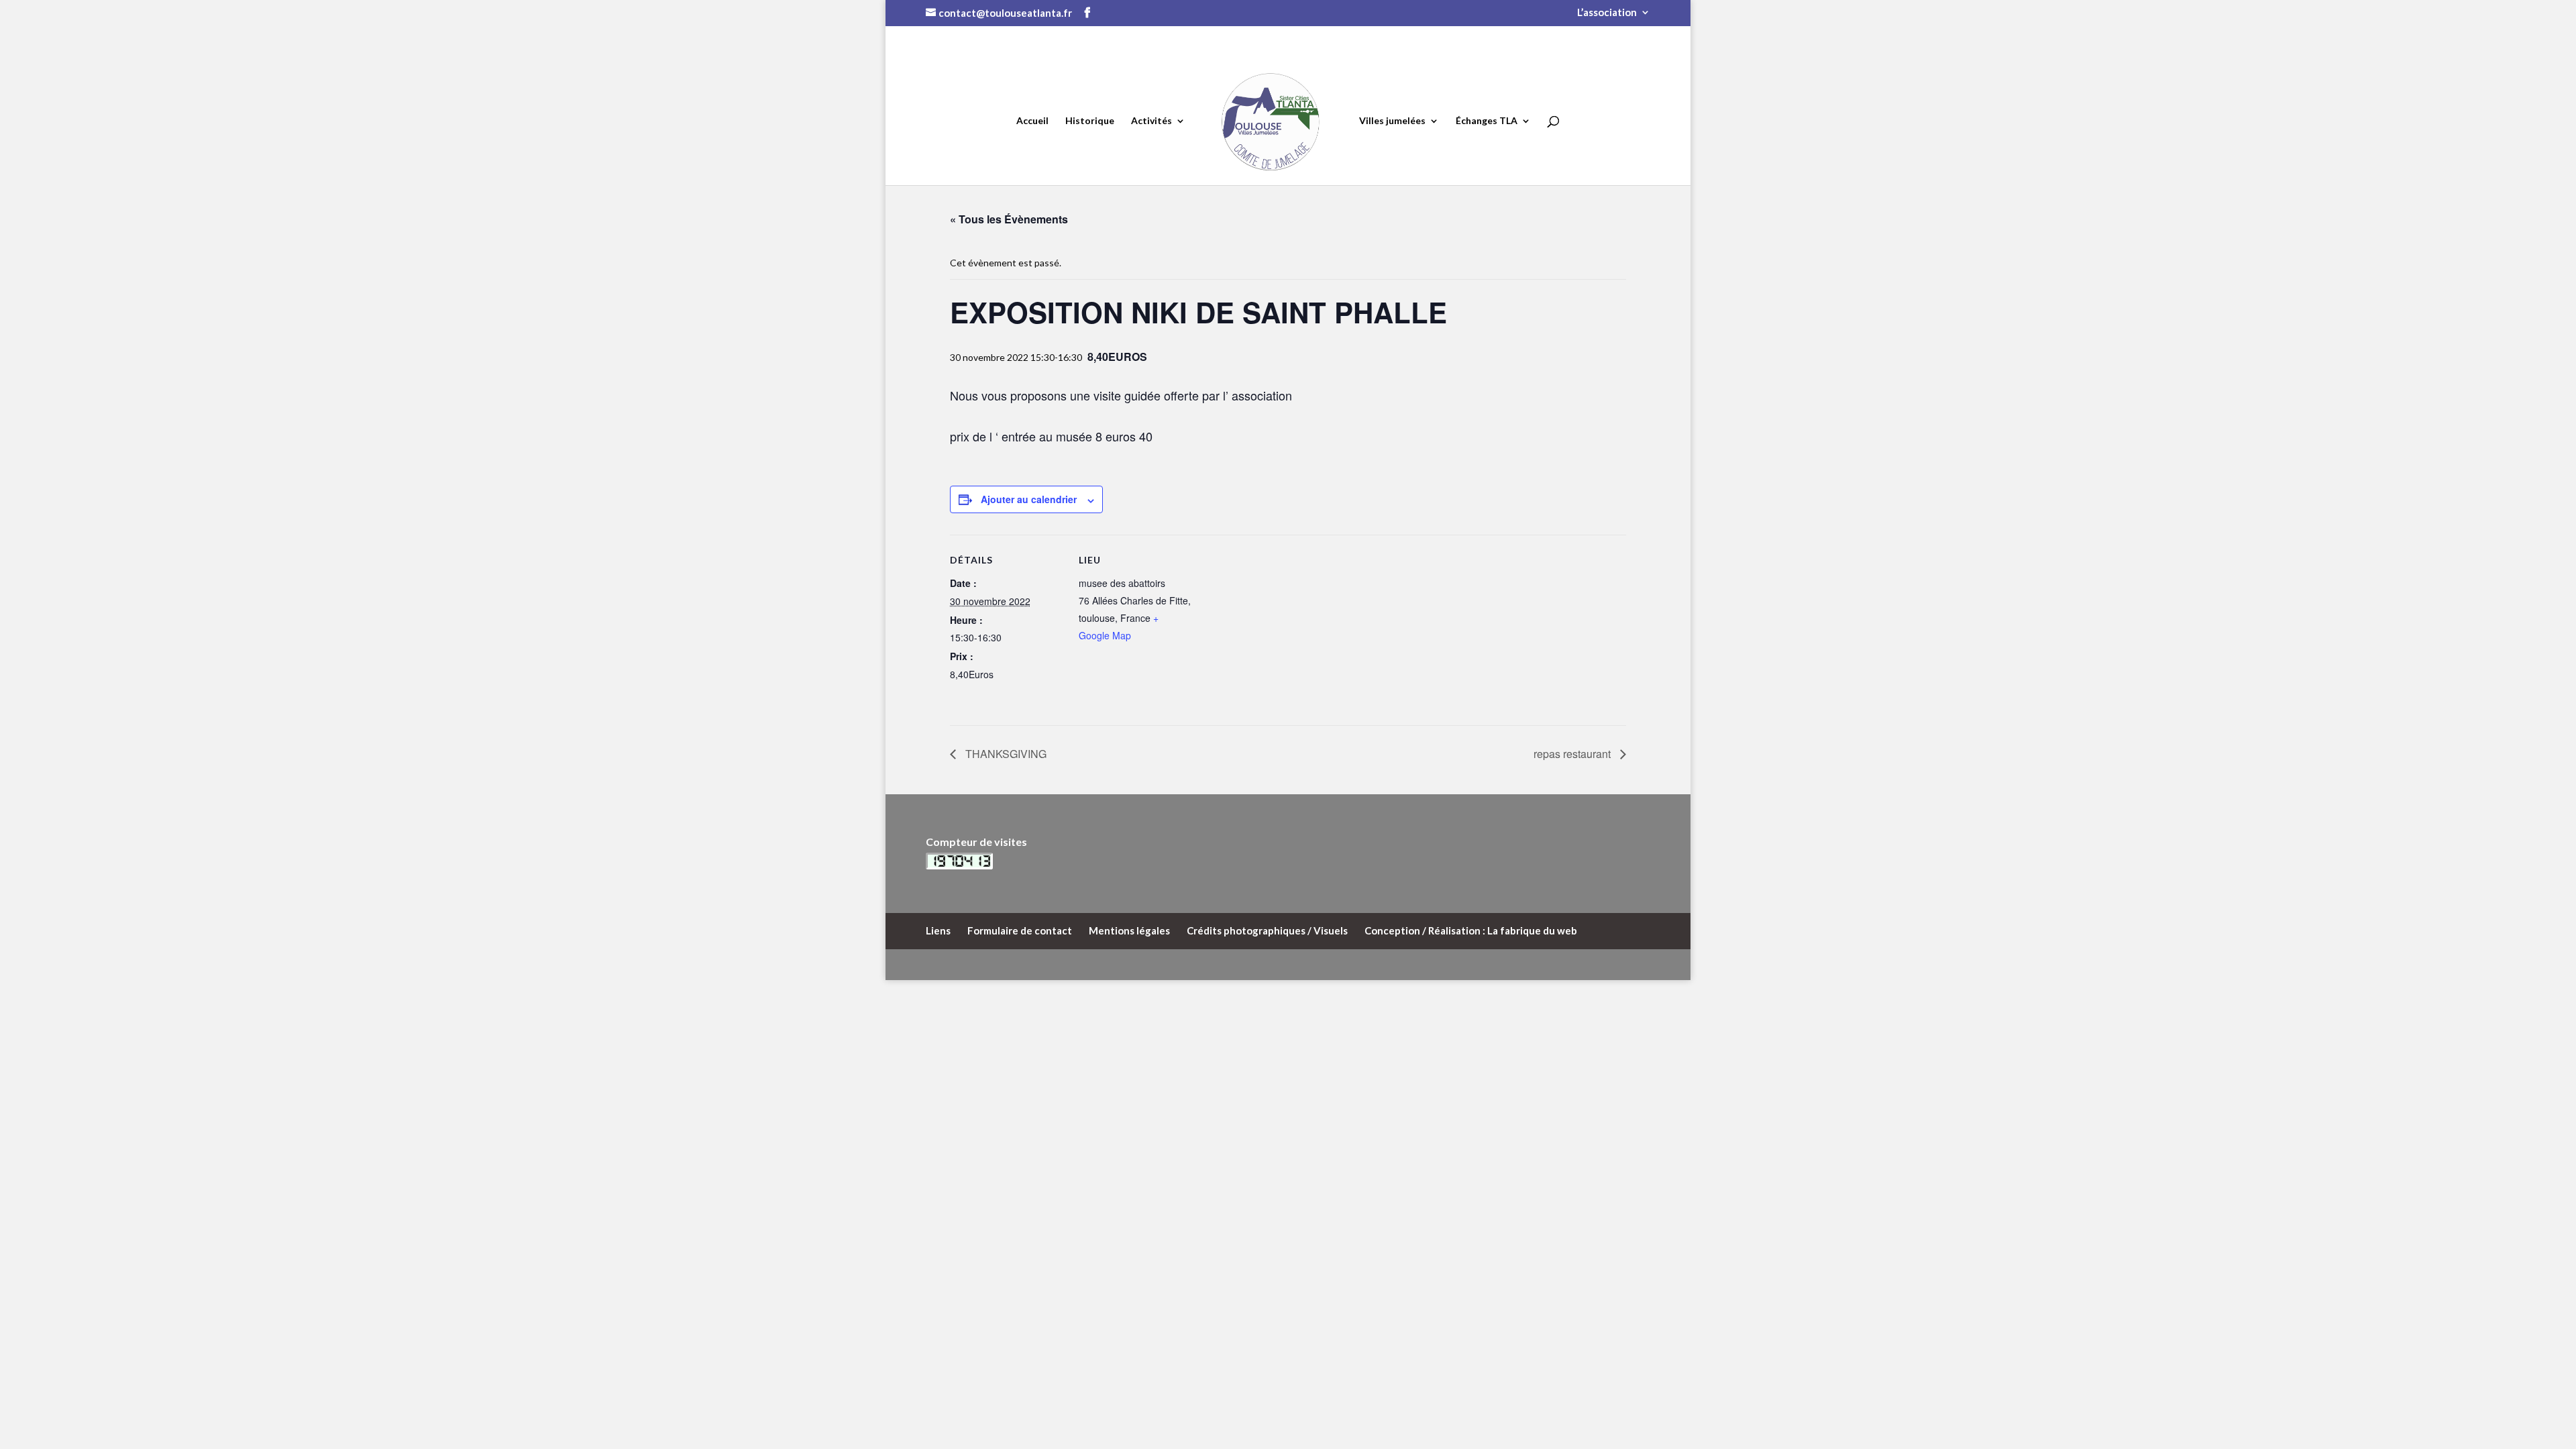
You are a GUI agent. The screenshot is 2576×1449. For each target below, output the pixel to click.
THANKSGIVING (1005, 754)
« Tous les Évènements (1009, 219)
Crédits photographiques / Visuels (1267, 930)
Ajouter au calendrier (1029, 499)
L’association (1607, 13)
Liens (938, 930)
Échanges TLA (1487, 121)
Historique (1090, 121)
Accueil (1032, 121)
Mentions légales (1129, 930)
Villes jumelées (1392, 121)
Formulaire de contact (1020, 930)
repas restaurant (1573, 754)
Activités (1151, 121)
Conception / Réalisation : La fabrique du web (1471, 930)
